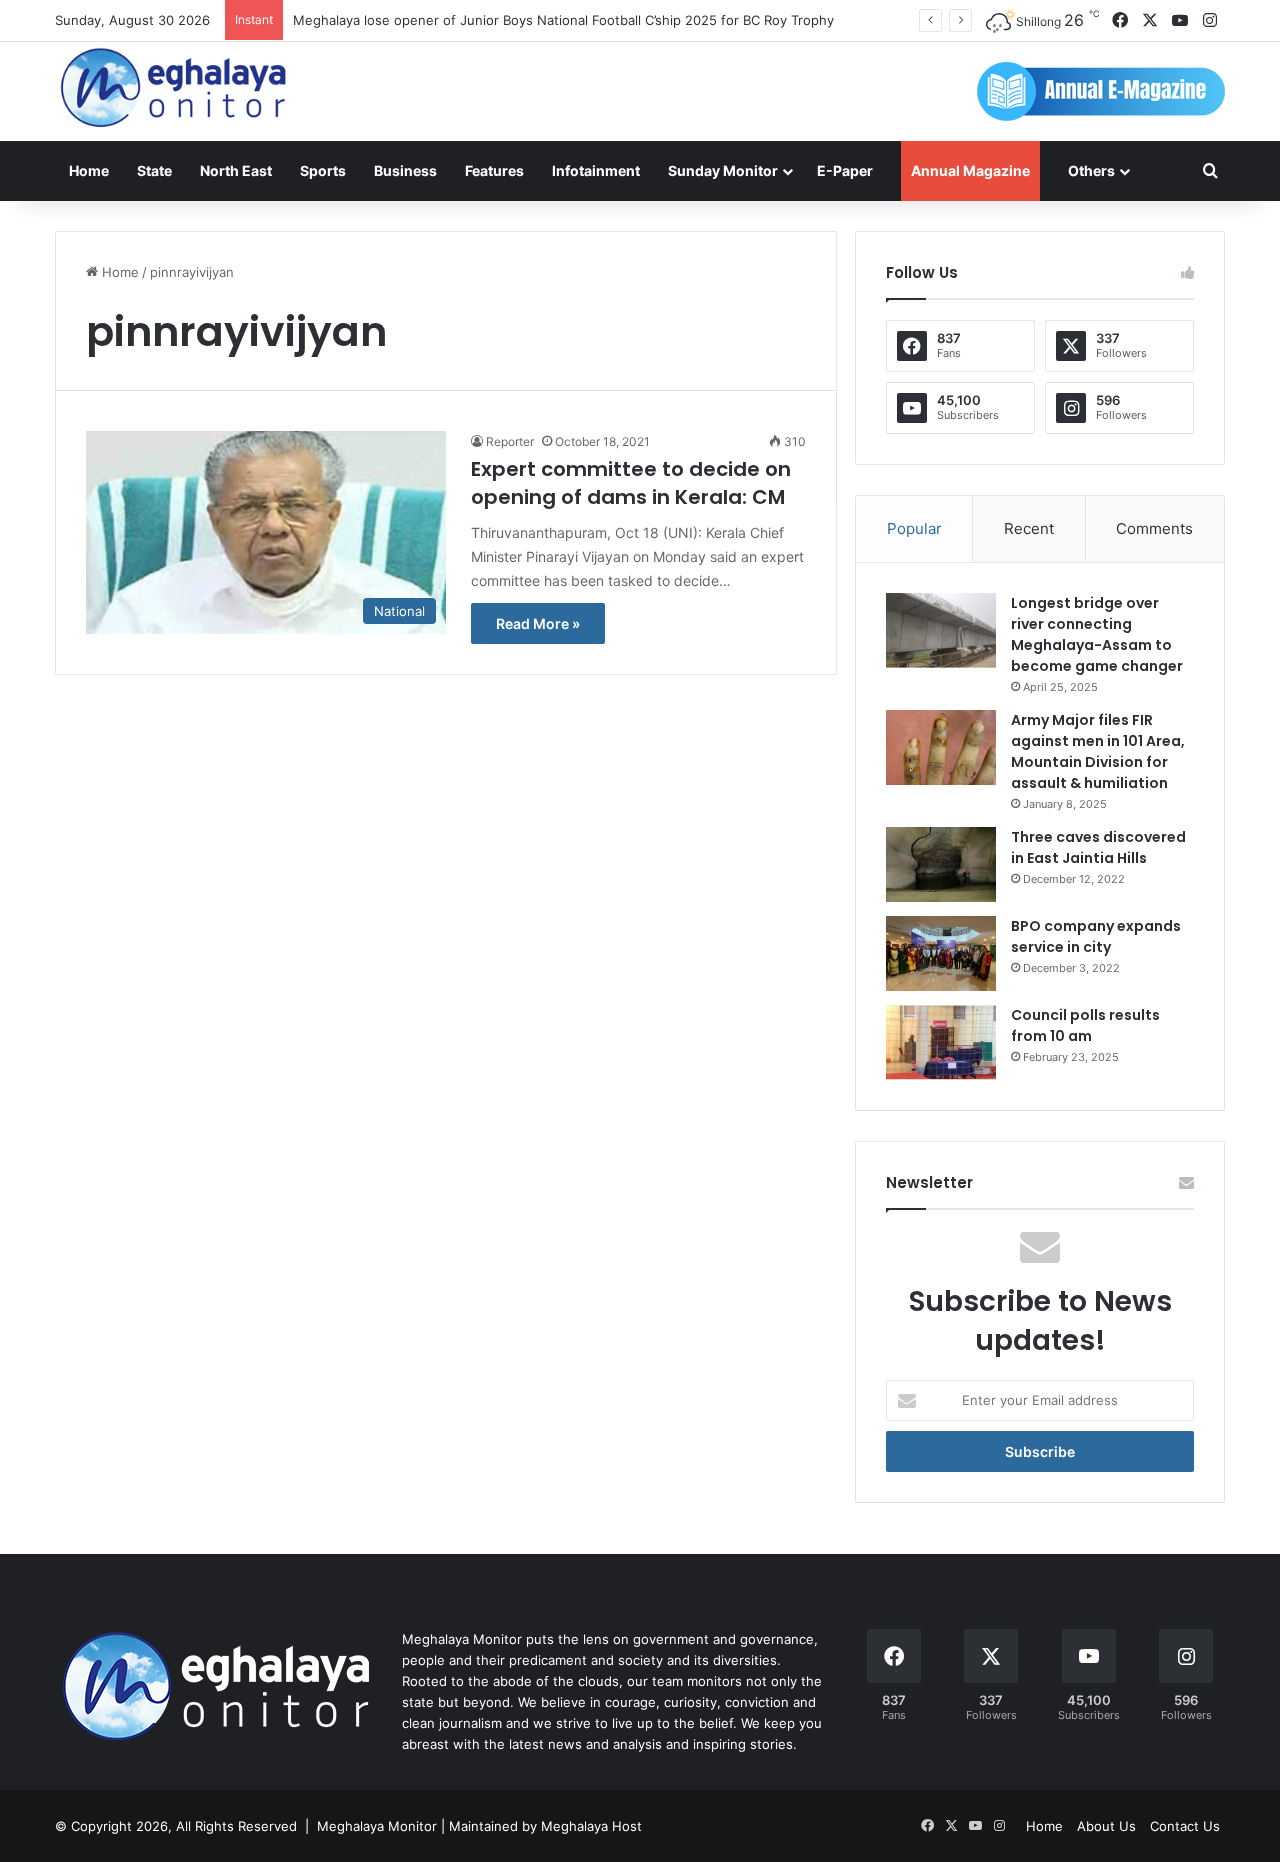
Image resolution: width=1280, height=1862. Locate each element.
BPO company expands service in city (1096, 936)
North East (236, 170)
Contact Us (1185, 1826)
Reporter (510, 441)
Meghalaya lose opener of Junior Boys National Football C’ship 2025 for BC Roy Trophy (563, 20)
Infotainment (596, 170)
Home (89, 170)
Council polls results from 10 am (1085, 1025)
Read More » (538, 623)
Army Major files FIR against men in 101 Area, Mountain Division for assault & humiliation (1098, 751)
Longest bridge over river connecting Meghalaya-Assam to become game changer (1097, 634)
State (154, 170)
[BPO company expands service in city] (941, 953)
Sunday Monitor (723, 170)
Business (405, 170)
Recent (1029, 528)
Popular (914, 528)
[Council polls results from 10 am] (941, 1042)
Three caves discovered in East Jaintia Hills (1098, 847)
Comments (1154, 528)
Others (1091, 170)
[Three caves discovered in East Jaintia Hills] (941, 864)
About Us (1106, 1826)
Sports (323, 170)
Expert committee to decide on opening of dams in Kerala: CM (631, 483)
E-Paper (845, 170)
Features (494, 170)
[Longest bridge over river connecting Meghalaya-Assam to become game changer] (941, 630)
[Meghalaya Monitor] (175, 88)
